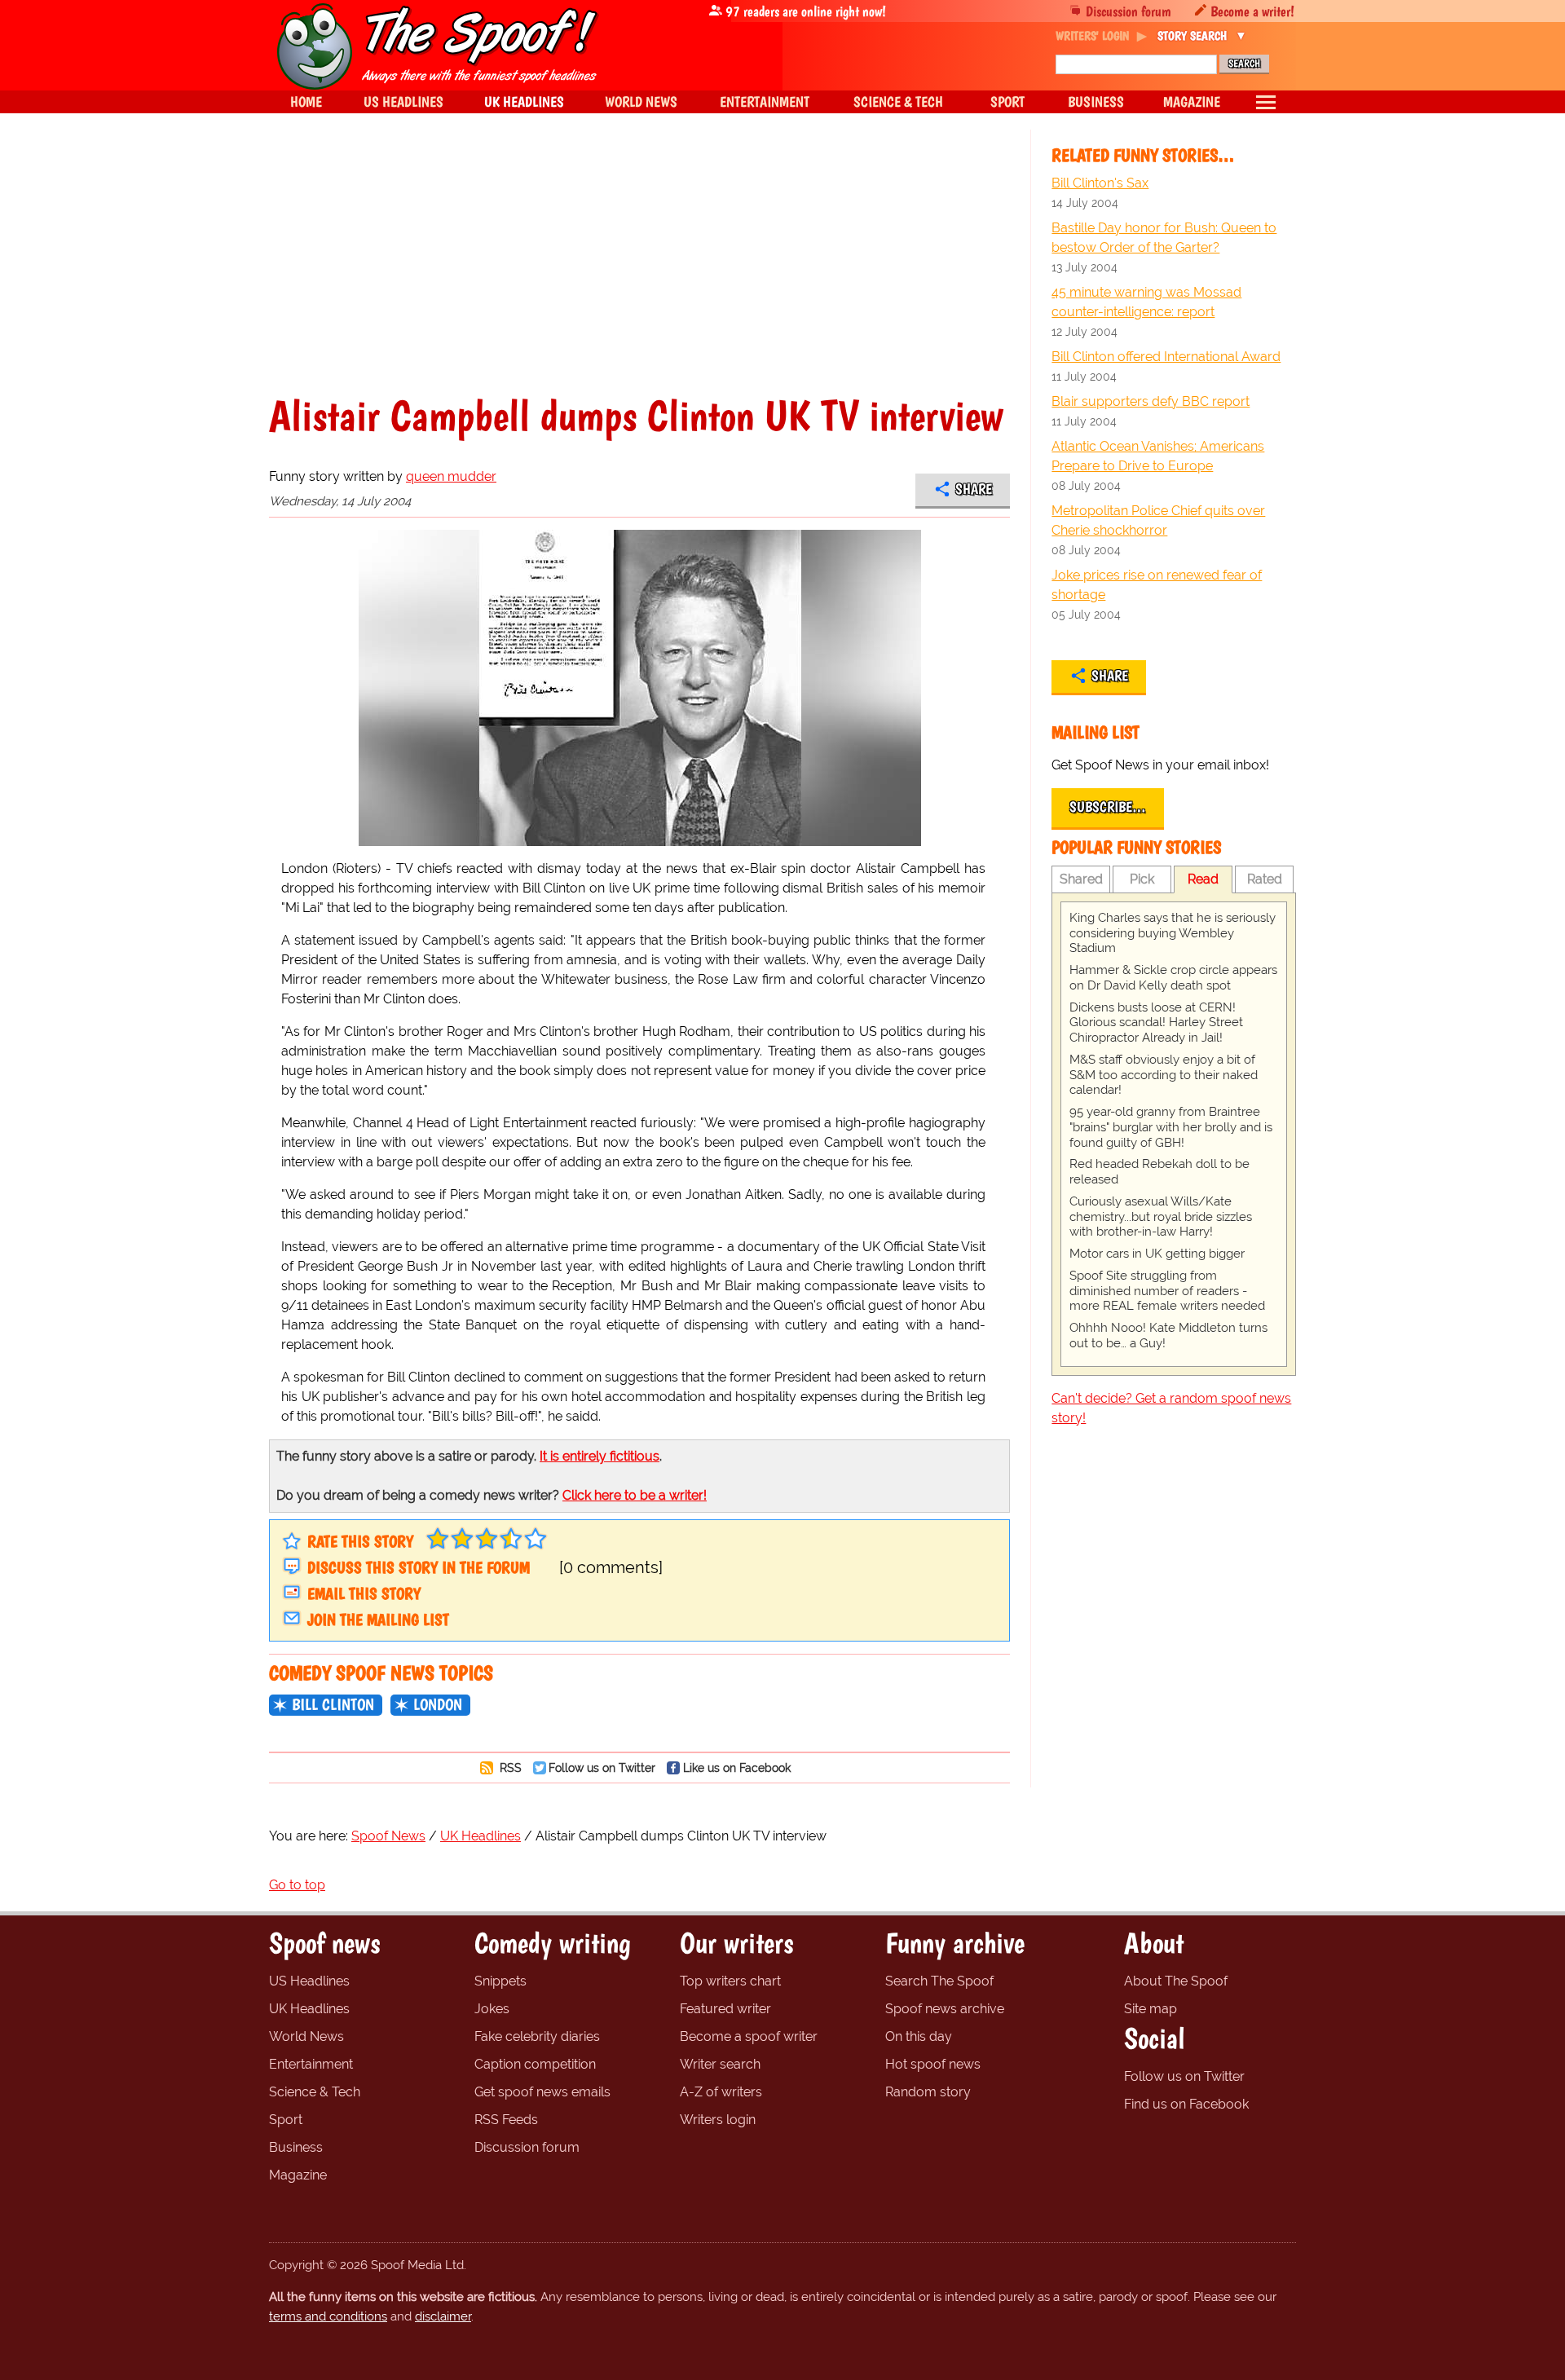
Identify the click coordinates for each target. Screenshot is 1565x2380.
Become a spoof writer (749, 2036)
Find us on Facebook (1186, 2104)
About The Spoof (1176, 1981)
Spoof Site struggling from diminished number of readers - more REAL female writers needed (1167, 1291)
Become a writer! (1252, 11)
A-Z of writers (721, 2092)
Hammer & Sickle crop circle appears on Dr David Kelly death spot (1173, 978)
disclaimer (443, 2316)
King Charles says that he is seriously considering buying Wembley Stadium (1173, 933)
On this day (919, 2036)
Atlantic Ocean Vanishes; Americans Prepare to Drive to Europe (1158, 456)
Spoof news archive (945, 2009)
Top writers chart (730, 1981)
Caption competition (535, 2064)
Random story (928, 2092)
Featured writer (725, 2009)
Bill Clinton (333, 1704)
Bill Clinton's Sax (1100, 183)
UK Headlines (309, 2009)
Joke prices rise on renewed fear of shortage (1157, 585)
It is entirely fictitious (600, 1456)
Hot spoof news (933, 2064)
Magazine (298, 2175)
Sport (286, 2120)
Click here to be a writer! (635, 1495)
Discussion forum (1129, 11)
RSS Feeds (506, 2120)
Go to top (297, 1885)
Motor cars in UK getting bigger (1157, 1254)
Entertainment (311, 2064)
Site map (1151, 2009)
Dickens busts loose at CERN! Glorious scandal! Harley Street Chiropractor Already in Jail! (1156, 1023)
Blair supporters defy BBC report (1151, 401)
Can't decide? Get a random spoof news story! (1171, 1408)
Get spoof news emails (542, 2092)
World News (306, 2036)
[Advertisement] (639, 272)
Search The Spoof (939, 1981)
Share (974, 489)
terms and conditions (328, 2316)
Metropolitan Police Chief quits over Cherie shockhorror (1158, 520)
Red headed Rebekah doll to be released (1159, 1172)
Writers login (718, 2120)
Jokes (492, 2009)
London (438, 1704)
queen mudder (451, 476)
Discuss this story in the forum (419, 1567)
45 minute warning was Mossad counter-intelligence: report (1146, 302)
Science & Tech (315, 2092)
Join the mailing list (378, 1620)
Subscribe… (1108, 807)
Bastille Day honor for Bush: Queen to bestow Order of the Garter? (1164, 238)
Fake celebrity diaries (537, 2036)
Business (296, 2147)
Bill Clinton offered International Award (1166, 357)
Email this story (364, 1593)
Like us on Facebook (737, 1767)
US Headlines (309, 1981)
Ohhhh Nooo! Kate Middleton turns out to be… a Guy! (1168, 1335)
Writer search (720, 2064)
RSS (509, 1767)
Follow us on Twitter (602, 1767)
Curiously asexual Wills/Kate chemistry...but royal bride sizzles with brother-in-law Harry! (1161, 1217)
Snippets (500, 1981)
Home (306, 101)
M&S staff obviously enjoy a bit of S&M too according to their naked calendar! (1164, 1075)
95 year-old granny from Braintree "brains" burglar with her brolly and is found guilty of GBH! (1171, 1127)
